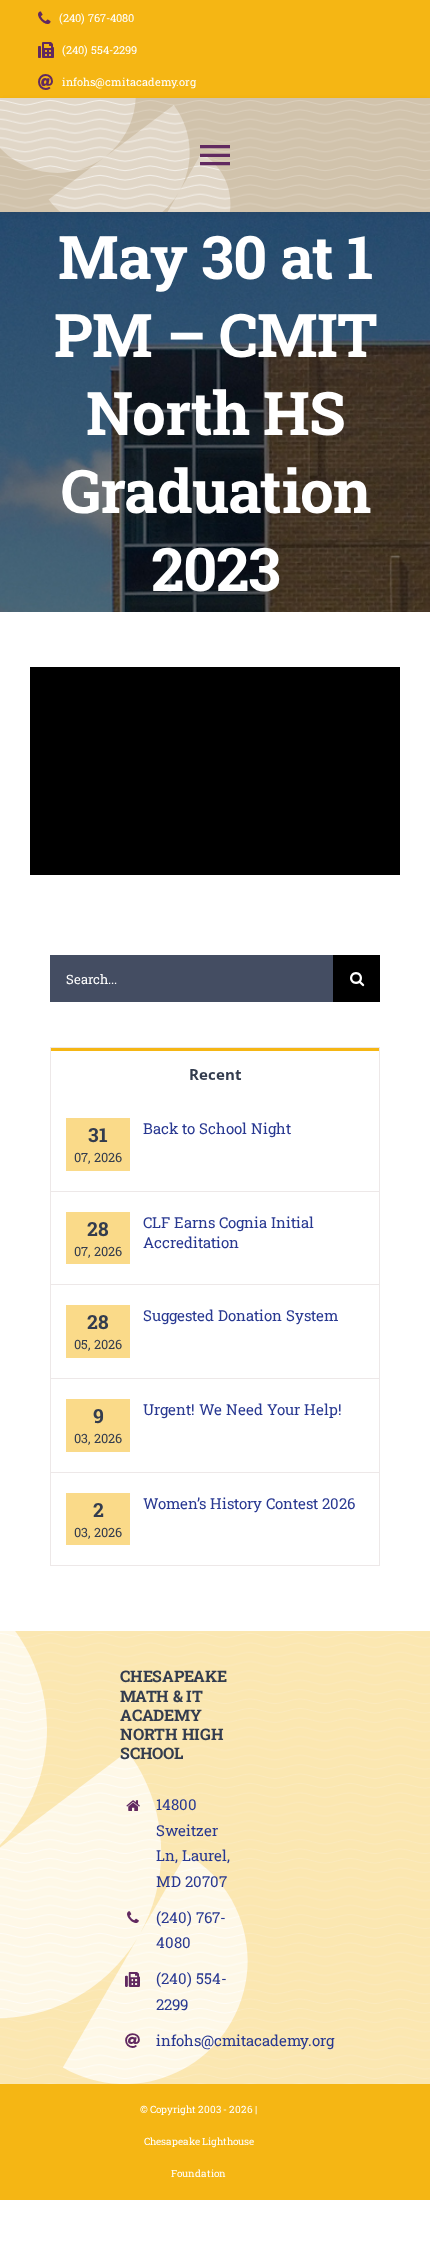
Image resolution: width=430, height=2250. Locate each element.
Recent (215, 1074)
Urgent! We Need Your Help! (242, 1409)
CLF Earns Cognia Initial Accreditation (228, 1232)
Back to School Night (217, 1128)
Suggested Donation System (240, 1315)
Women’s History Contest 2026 (249, 1503)
